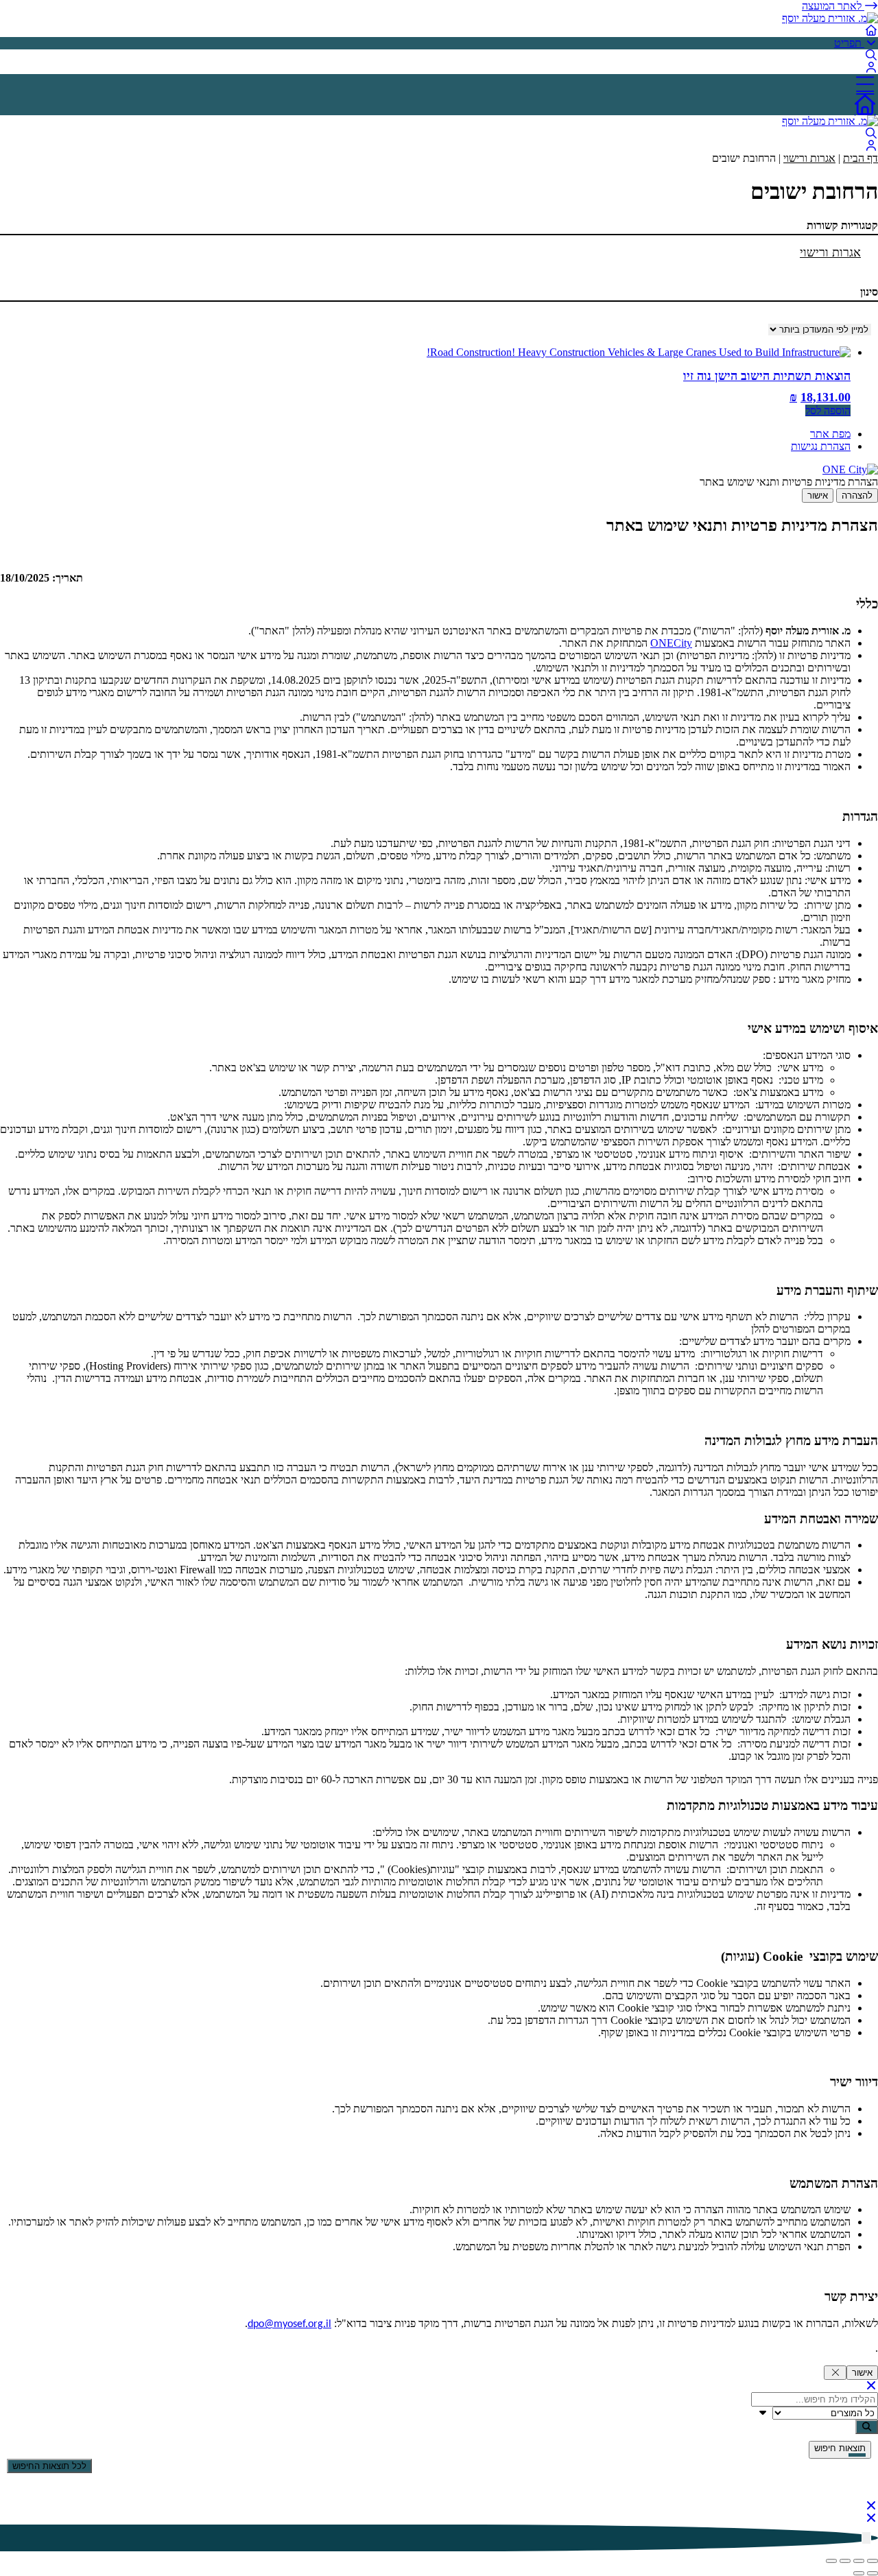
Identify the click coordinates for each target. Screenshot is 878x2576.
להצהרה (857, 496)
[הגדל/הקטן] (873, 2561)
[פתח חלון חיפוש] (871, 55)
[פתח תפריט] (439, 84)
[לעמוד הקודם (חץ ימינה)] (873, 2573)
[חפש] (867, 2427)
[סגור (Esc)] (831, 2561)
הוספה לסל (828, 410)
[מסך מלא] (859, 2561)
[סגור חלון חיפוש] (871, 2506)
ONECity (671, 643)
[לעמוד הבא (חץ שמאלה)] (859, 2573)
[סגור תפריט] (871, 2386)
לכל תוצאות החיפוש (49, 2466)
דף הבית (861, 158)
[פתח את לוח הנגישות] (866, 2538)
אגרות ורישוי (809, 158)
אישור (818, 496)
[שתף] (845, 2561)
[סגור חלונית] (835, 2373)
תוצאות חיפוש (840, 2448)
